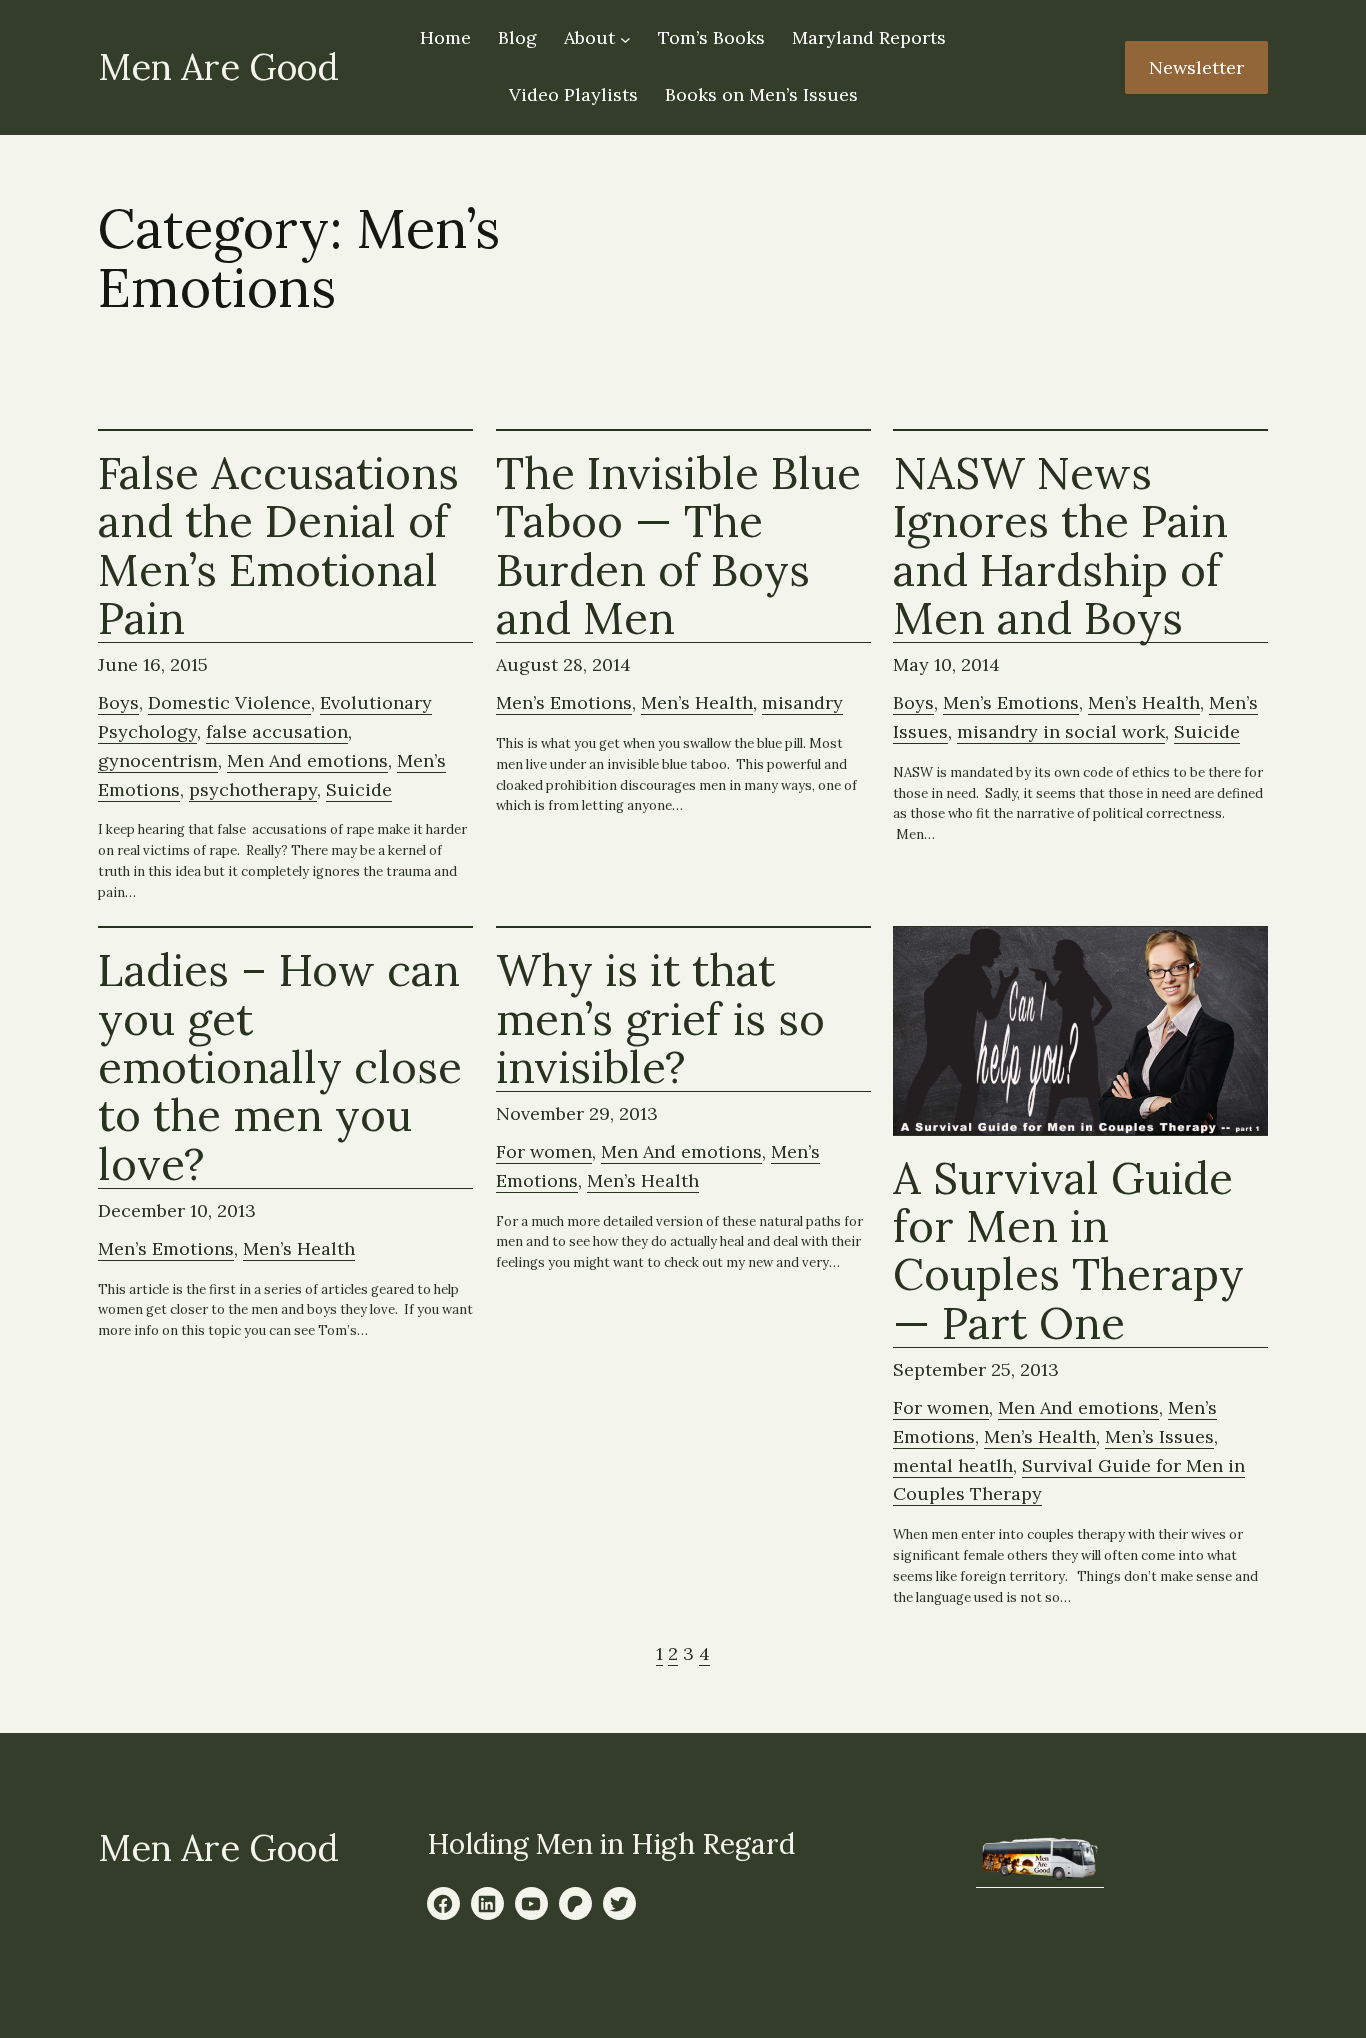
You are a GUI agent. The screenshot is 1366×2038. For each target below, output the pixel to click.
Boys (118, 702)
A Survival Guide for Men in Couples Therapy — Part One (1068, 1251)
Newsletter (1196, 67)
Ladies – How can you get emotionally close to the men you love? (280, 1067)
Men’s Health (697, 702)
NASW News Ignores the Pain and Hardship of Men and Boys (1060, 546)
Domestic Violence (229, 702)
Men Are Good (218, 67)
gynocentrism (158, 760)
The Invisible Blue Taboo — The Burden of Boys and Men (678, 546)
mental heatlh (953, 1465)
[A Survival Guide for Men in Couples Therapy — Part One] (1080, 1031)
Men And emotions (307, 760)
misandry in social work (1061, 731)
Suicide (359, 789)
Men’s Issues (1159, 1436)
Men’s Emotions (564, 702)
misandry (802, 702)
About (589, 37)
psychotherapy (253, 789)
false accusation (277, 731)
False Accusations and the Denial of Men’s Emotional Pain (278, 546)
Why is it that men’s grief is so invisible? (660, 1019)
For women (544, 1151)
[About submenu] (625, 39)
